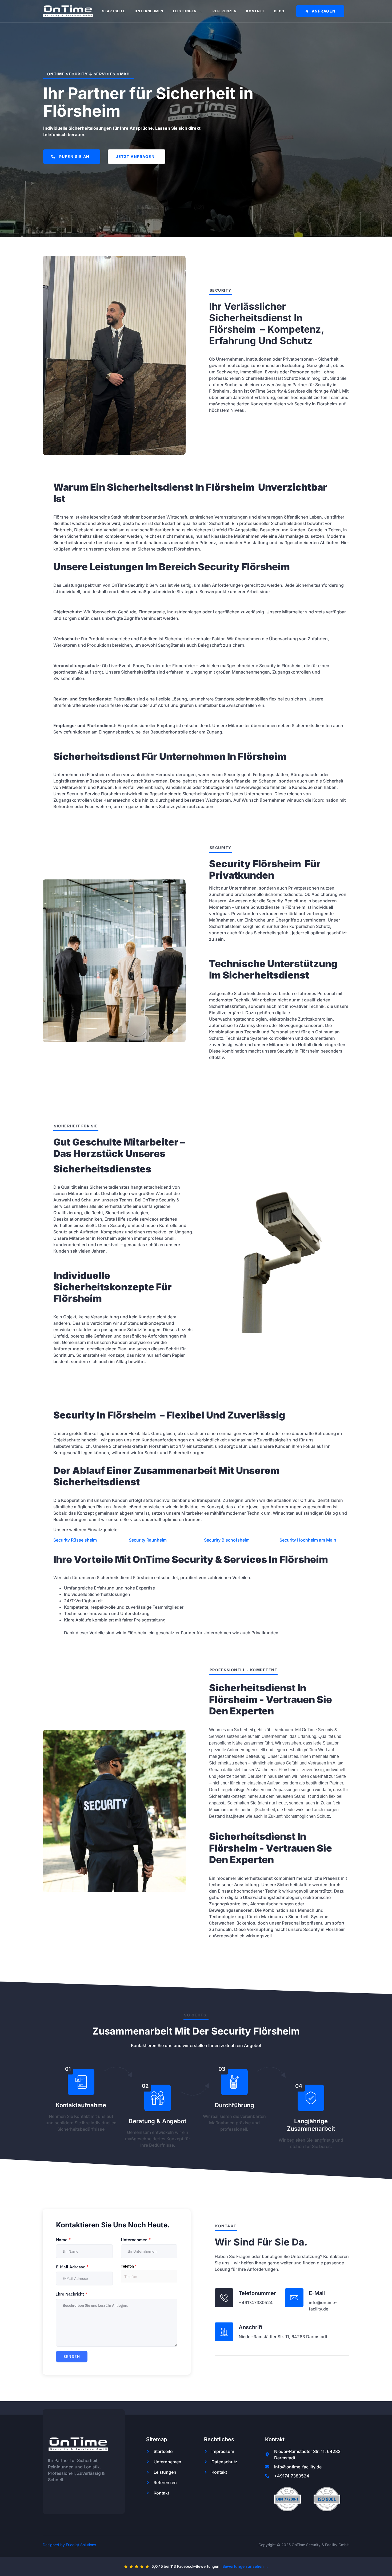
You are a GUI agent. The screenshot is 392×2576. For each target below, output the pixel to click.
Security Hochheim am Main (308, 1540)
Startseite (114, 11)
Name (63, 2240)
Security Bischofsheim (227, 1540)
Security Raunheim (148, 1540)
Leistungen (185, 11)
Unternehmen (149, 11)
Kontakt (255, 11)
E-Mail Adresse (72, 2267)
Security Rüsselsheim (75, 1540)
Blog (279, 11)
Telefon (129, 2266)
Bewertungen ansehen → (245, 2566)
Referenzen (225, 11)
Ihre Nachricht (72, 2294)
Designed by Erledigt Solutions (69, 2545)
